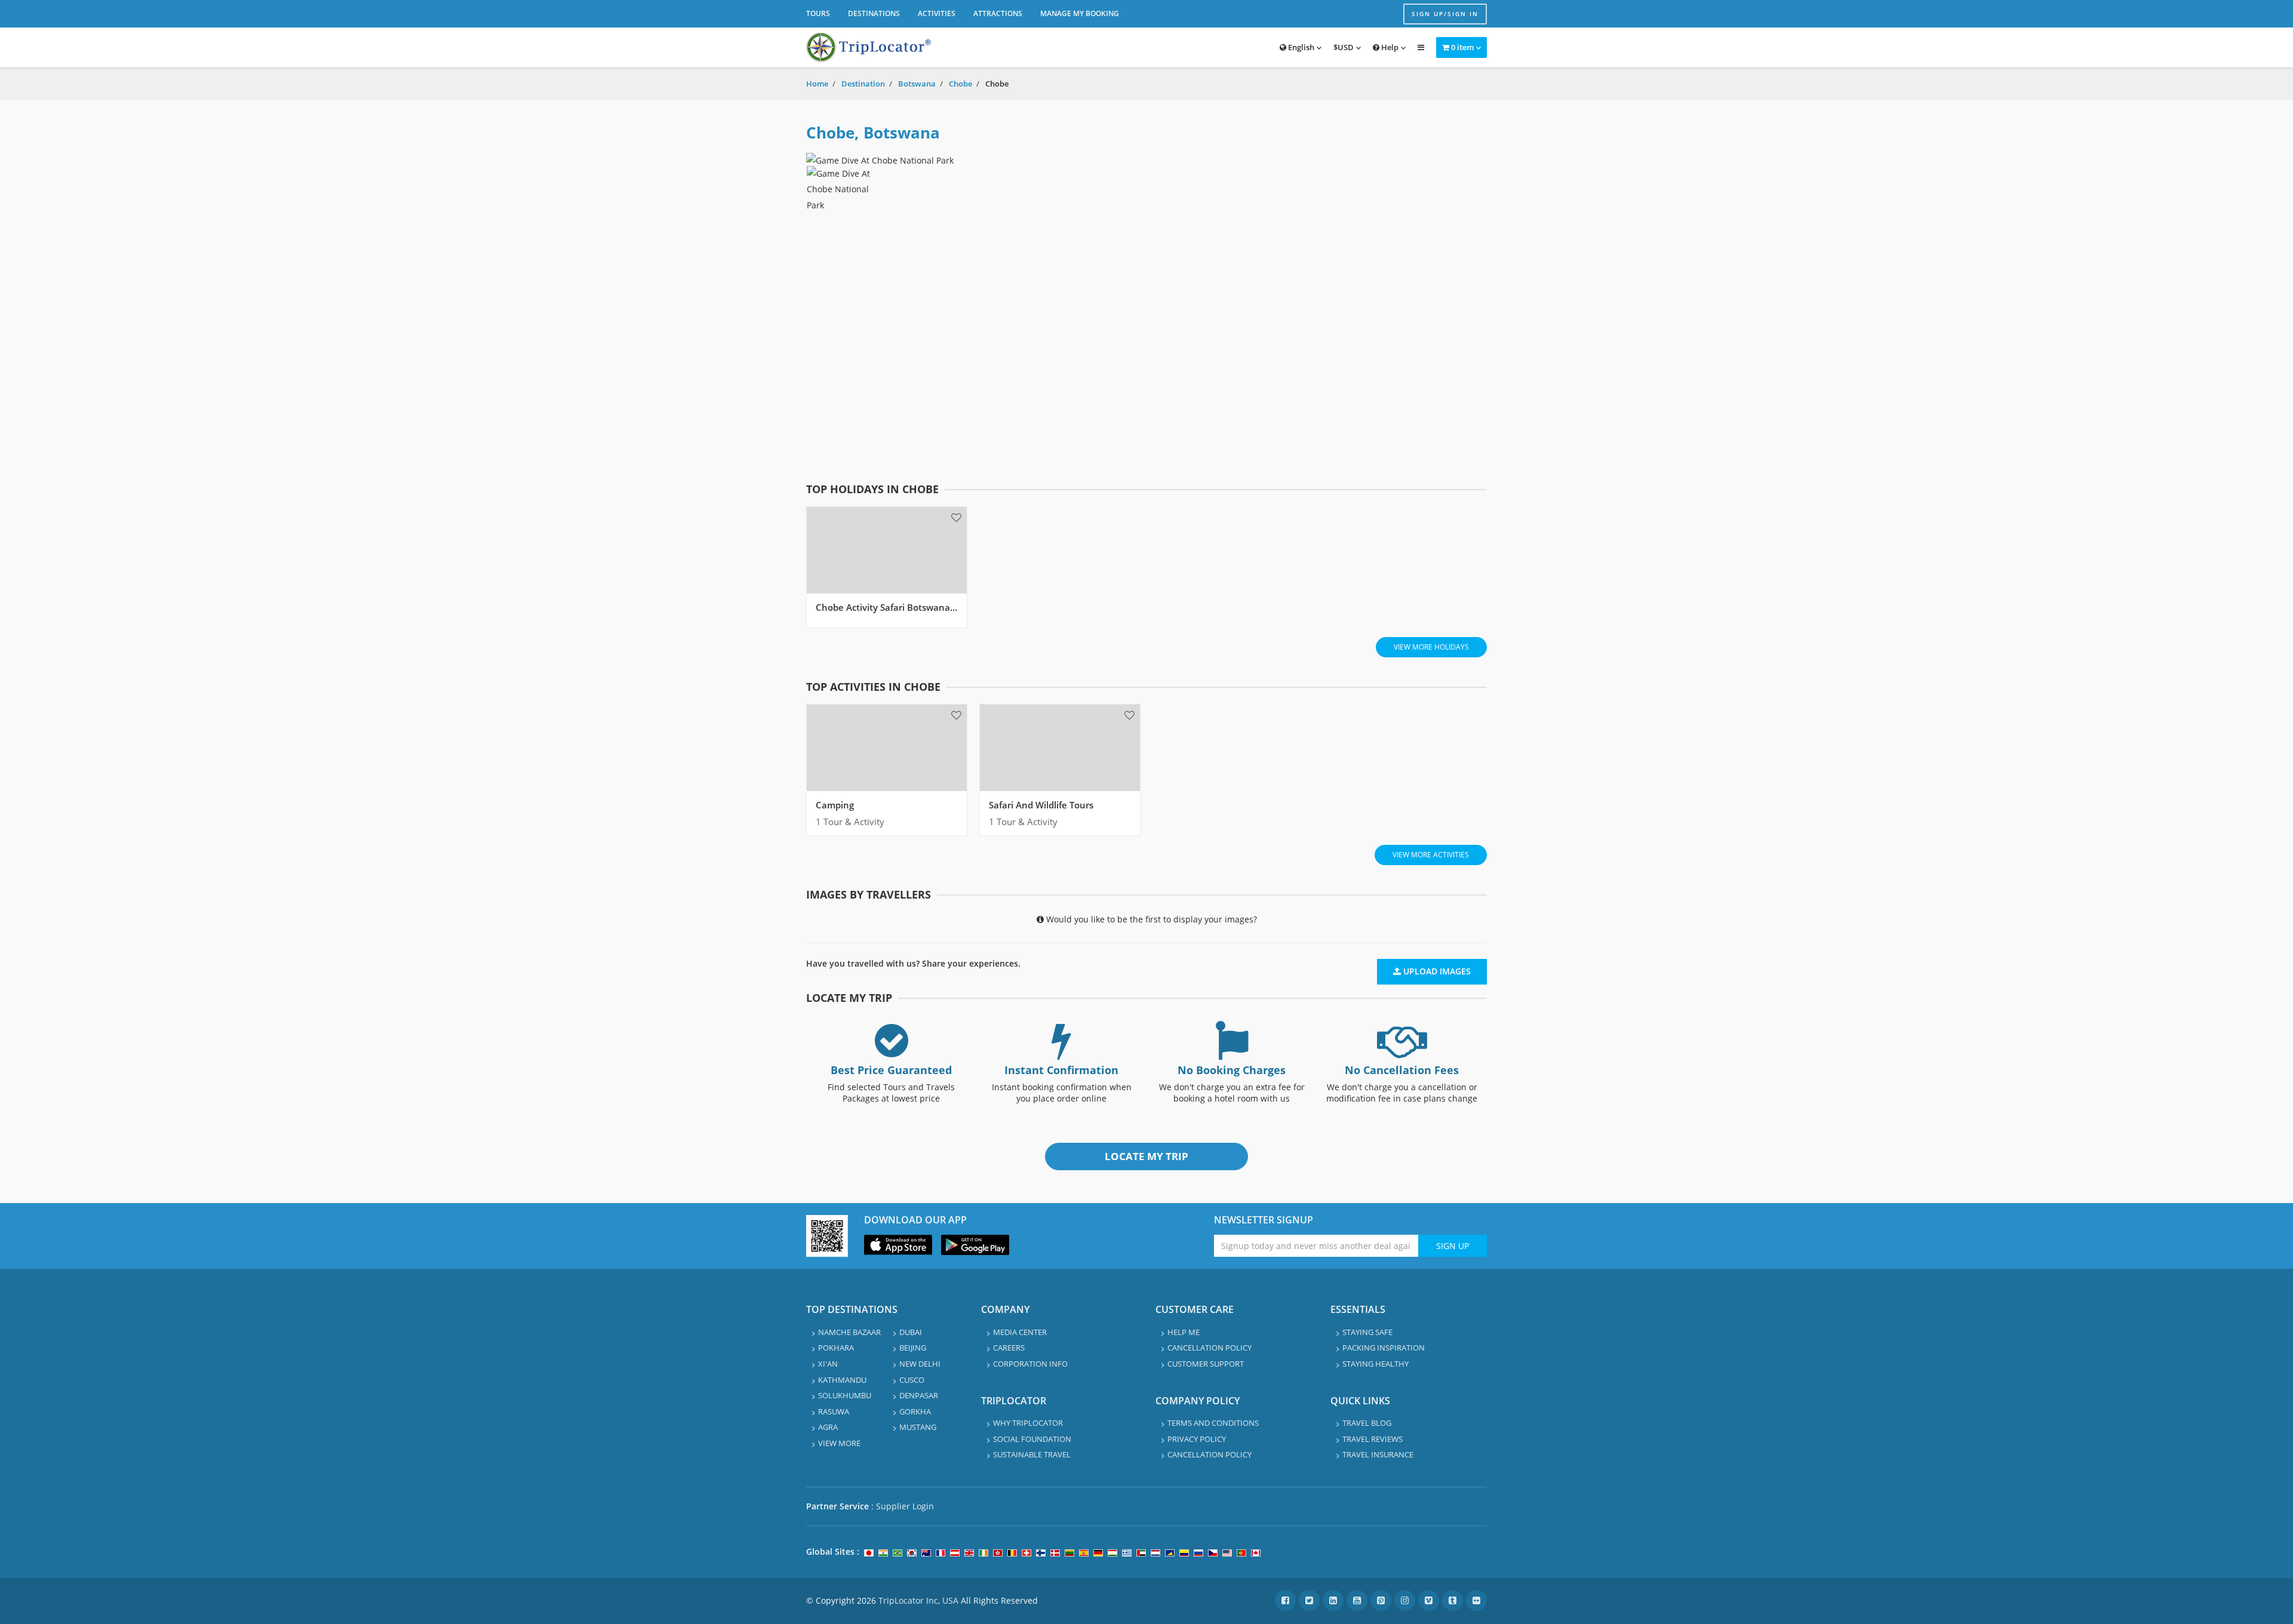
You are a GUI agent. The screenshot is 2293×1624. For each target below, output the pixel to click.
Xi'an (828, 1364)
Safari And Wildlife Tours (1041, 805)
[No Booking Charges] (1232, 1051)
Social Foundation (1032, 1439)
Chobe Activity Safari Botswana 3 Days (898, 607)
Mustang (918, 1427)
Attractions (998, 13)
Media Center (1020, 1332)
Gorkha (915, 1411)
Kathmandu (842, 1380)
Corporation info (1030, 1364)
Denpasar (919, 1395)
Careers (1009, 1348)
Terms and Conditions (1213, 1423)
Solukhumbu (845, 1395)
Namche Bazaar (849, 1332)
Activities (937, 13)
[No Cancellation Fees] (1402, 1051)
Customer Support (1206, 1364)
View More (839, 1443)
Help (1389, 47)
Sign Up (1453, 1246)
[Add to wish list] (956, 517)
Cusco (912, 1380)
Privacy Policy (1197, 1439)
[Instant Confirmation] (1062, 1051)
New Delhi (920, 1364)
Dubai (911, 1332)
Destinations (874, 13)
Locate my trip (1146, 1156)
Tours (818, 13)
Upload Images (1436, 971)
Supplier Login (905, 1506)
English (1300, 47)
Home (817, 84)
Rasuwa (834, 1411)
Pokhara (836, 1348)
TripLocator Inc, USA (918, 1600)
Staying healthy (1376, 1364)
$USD (1344, 47)
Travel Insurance (1378, 1454)
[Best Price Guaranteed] (892, 1051)
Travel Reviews (1373, 1439)
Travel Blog (1367, 1423)
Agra (828, 1427)
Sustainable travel (1032, 1454)
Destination (863, 84)
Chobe (960, 84)
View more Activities (1431, 855)
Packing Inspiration (1384, 1348)
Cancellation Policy (1209, 1348)
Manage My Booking (1080, 13)
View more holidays (1431, 647)
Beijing (913, 1348)
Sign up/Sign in (1445, 14)
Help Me (1184, 1332)
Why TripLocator (1028, 1423)
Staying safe (1367, 1332)
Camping (835, 805)
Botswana (917, 84)
